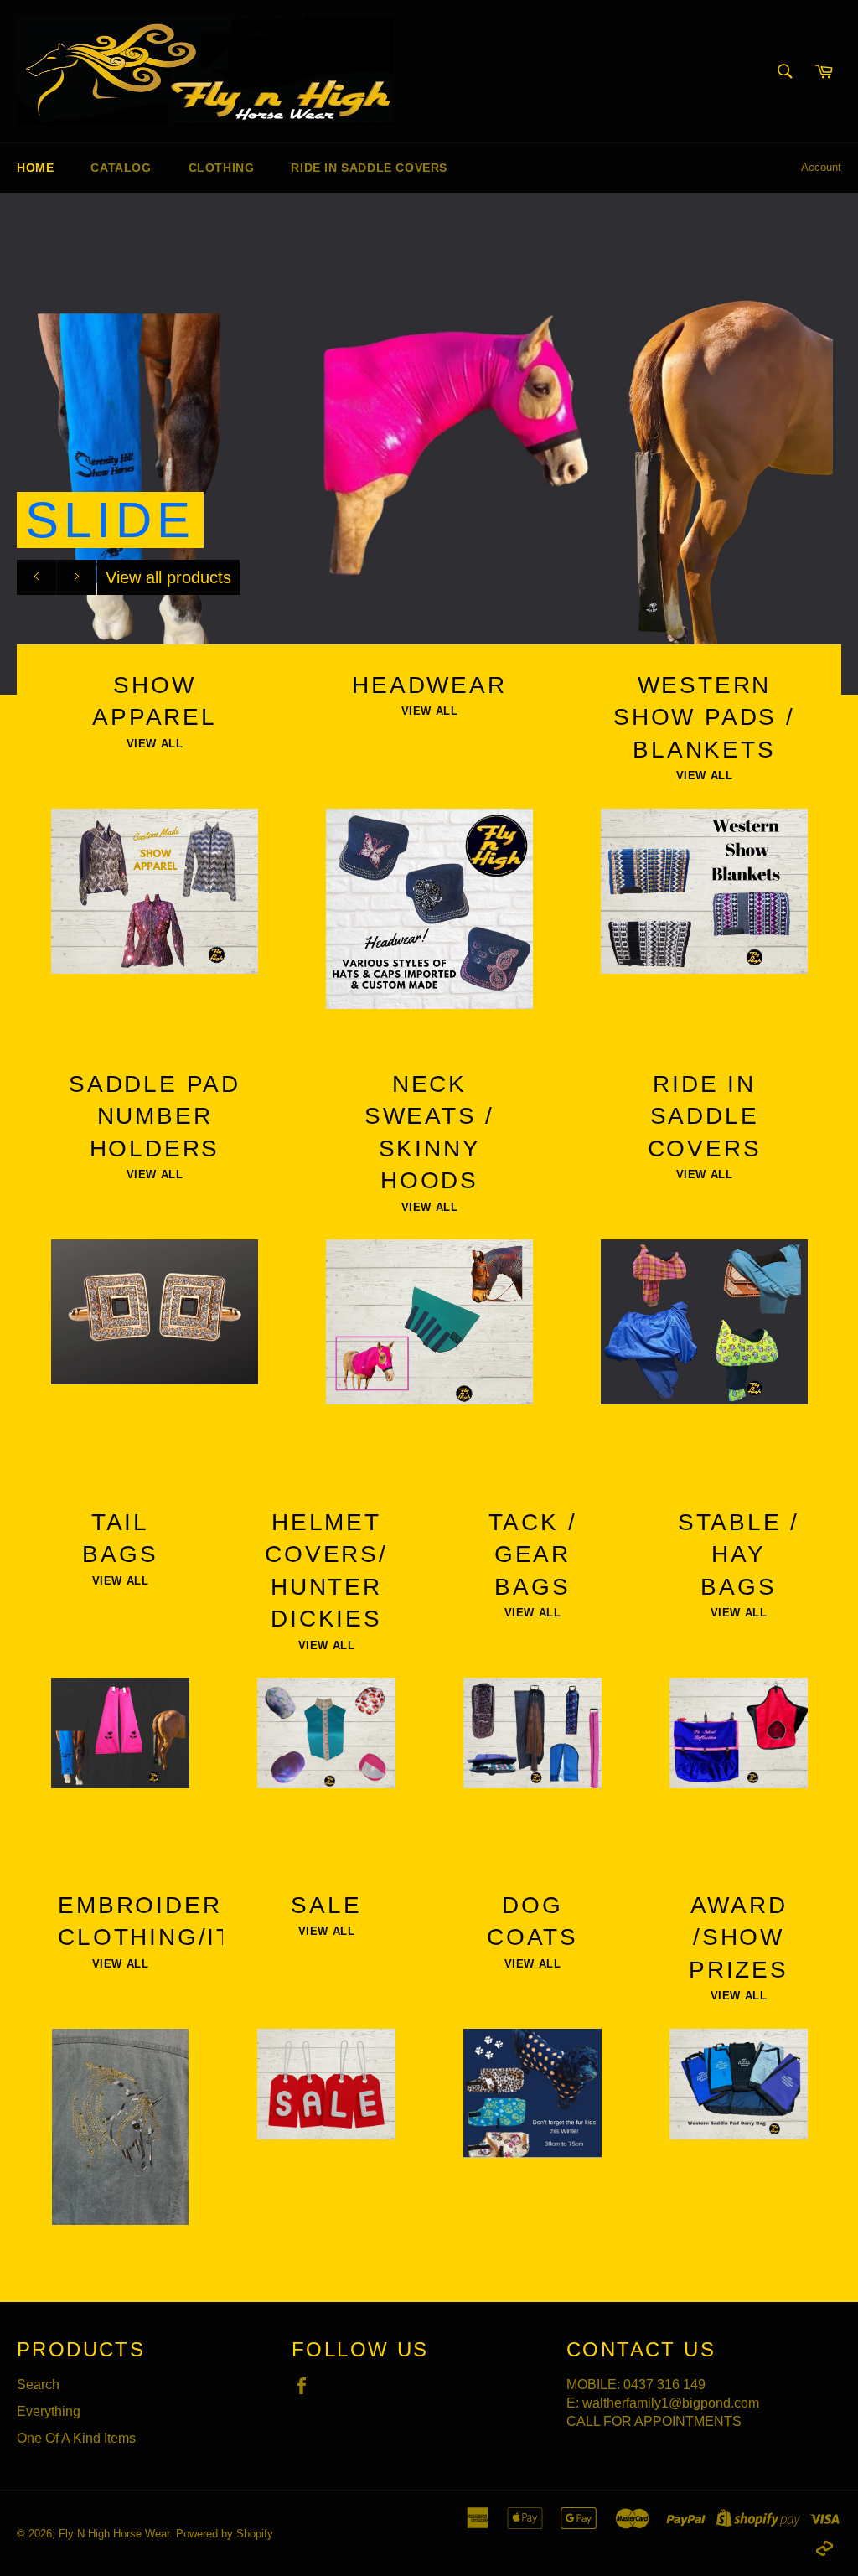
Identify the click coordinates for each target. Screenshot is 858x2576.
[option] (429, 443)
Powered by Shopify (225, 2534)
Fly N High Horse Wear (114, 2534)
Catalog (121, 168)
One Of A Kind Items (76, 2438)
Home (35, 168)
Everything (49, 2411)
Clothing (222, 168)
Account (821, 167)
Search (38, 2385)
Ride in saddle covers (369, 168)
